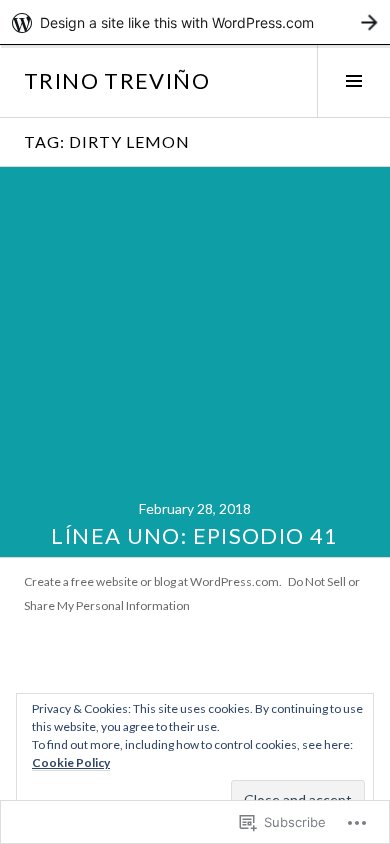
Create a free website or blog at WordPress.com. (153, 581)
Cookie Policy (71, 762)
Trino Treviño (117, 80)
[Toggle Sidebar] (353, 81)
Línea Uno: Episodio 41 (194, 535)
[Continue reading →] (195, 362)
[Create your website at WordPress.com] (195, 22)
